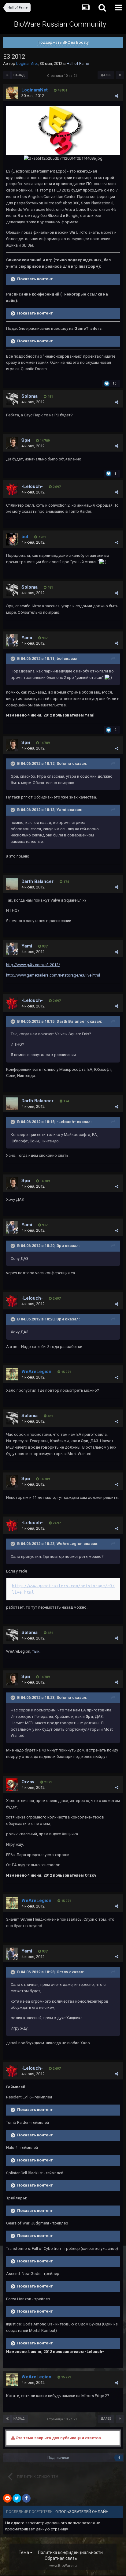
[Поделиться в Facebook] (26, 2498)
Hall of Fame (78, 63)
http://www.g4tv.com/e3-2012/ (33, 965)
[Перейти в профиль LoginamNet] (12, 93)
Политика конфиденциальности (70, 2552)
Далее (106, 75)
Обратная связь (61, 2558)
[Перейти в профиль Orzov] (12, 1785)
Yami (27, 638)
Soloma (30, 396)
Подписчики (58, 2458)
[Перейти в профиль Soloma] (12, 399)
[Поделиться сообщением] (117, 96)
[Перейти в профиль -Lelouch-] (12, 489)
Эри (26, 440)
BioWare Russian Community (60, 24)
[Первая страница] (7, 75)
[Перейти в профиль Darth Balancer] (12, 884)
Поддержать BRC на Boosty (63, 42)
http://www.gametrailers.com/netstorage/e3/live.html (53, 975)
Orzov (28, 1782)
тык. (36, 1651)
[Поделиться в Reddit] (7, 2498)
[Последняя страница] (120, 75)
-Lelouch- (32, 486)
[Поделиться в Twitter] (17, 2498)
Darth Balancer (37, 881)
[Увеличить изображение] (63, 130)
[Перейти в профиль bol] (12, 539)
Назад (19, 75)
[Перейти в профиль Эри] (12, 443)
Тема (24, 2552)
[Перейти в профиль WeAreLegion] (12, 1374)
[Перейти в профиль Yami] (12, 640)
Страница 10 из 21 (63, 76)
